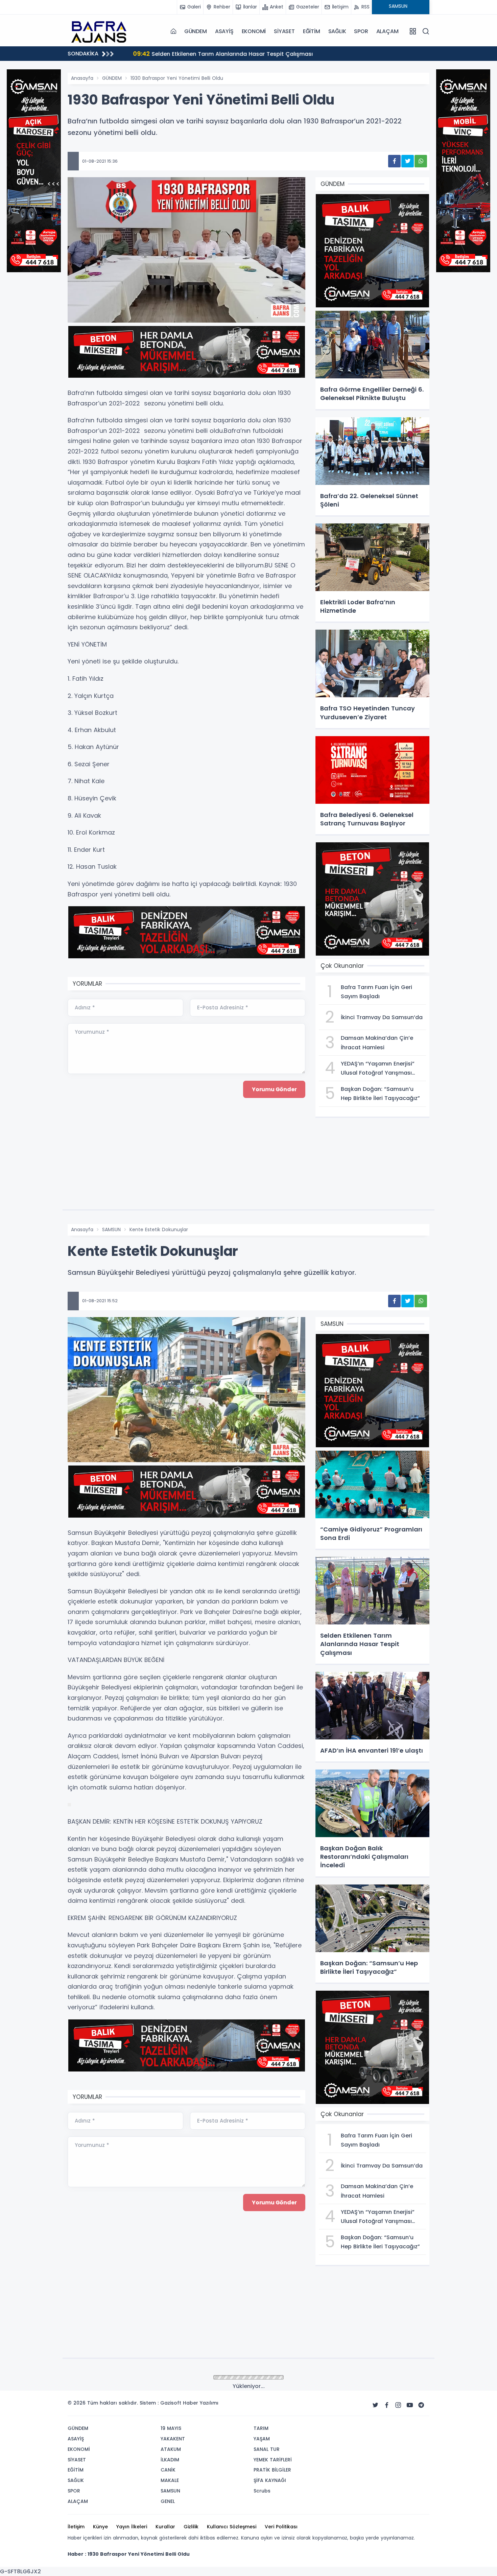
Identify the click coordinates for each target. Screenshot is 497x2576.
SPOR (361, 31)
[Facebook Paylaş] (394, 161)
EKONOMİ (254, 31)
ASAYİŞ (224, 31)
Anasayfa (82, 78)
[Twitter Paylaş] (408, 161)
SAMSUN (111, 1230)
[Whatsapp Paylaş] (421, 161)
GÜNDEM (196, 31)
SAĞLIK (337, 31)
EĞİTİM (312, 31)
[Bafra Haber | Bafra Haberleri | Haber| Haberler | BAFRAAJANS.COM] (101, 31)
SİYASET (284, 31)
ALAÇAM (387, 31)
